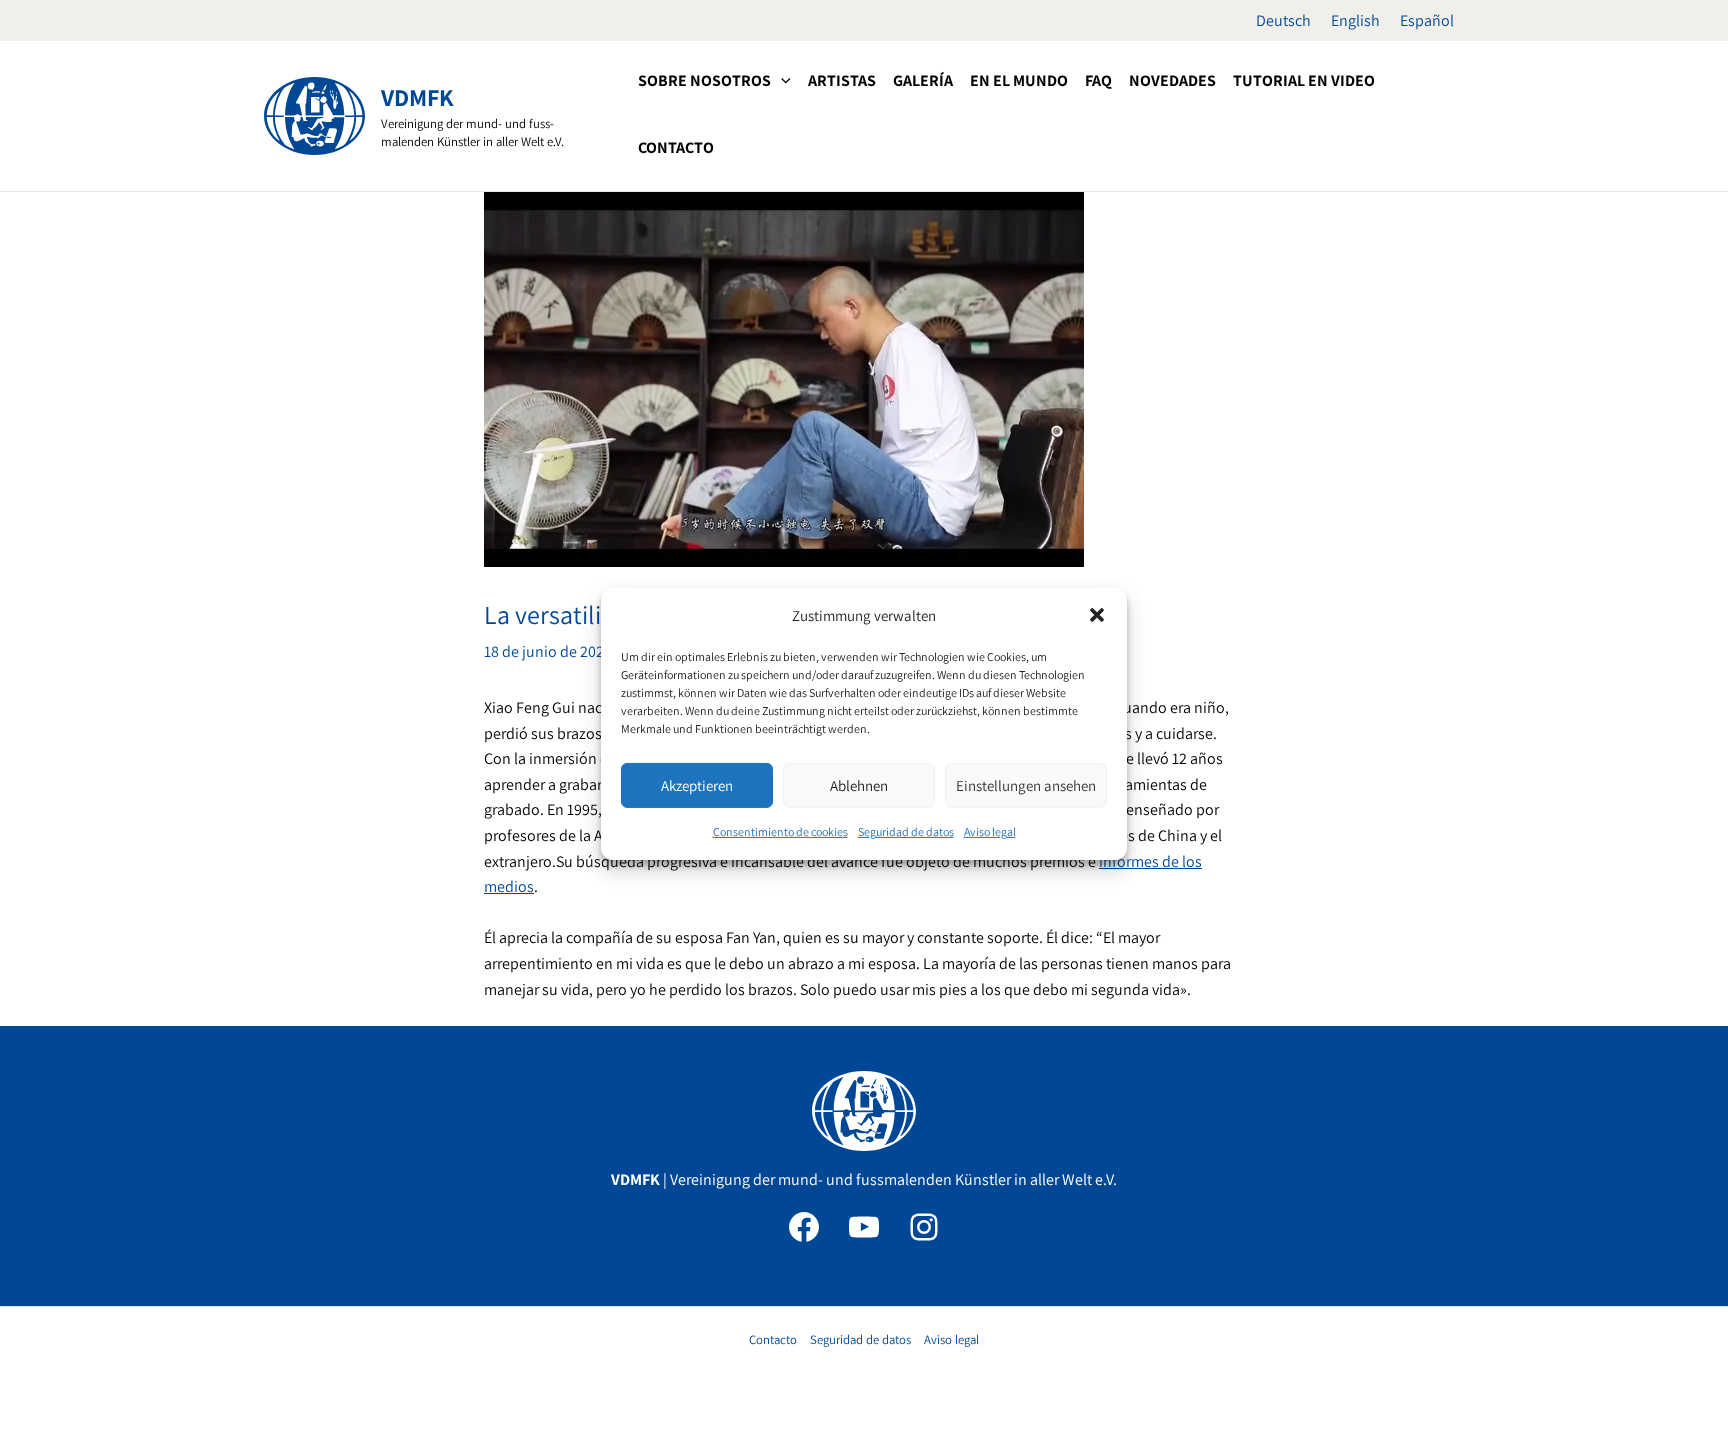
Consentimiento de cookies (780, 831)
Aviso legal (990, 831)
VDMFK (417, 97)
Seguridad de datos (906, 831)
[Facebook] (804, 1227)
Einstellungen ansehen (1026, 785)
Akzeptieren (697, 785)
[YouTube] (864, 1227)
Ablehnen (859, 785)
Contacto (773, 1339)
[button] (1097, 615)
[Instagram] (924, 1227)
